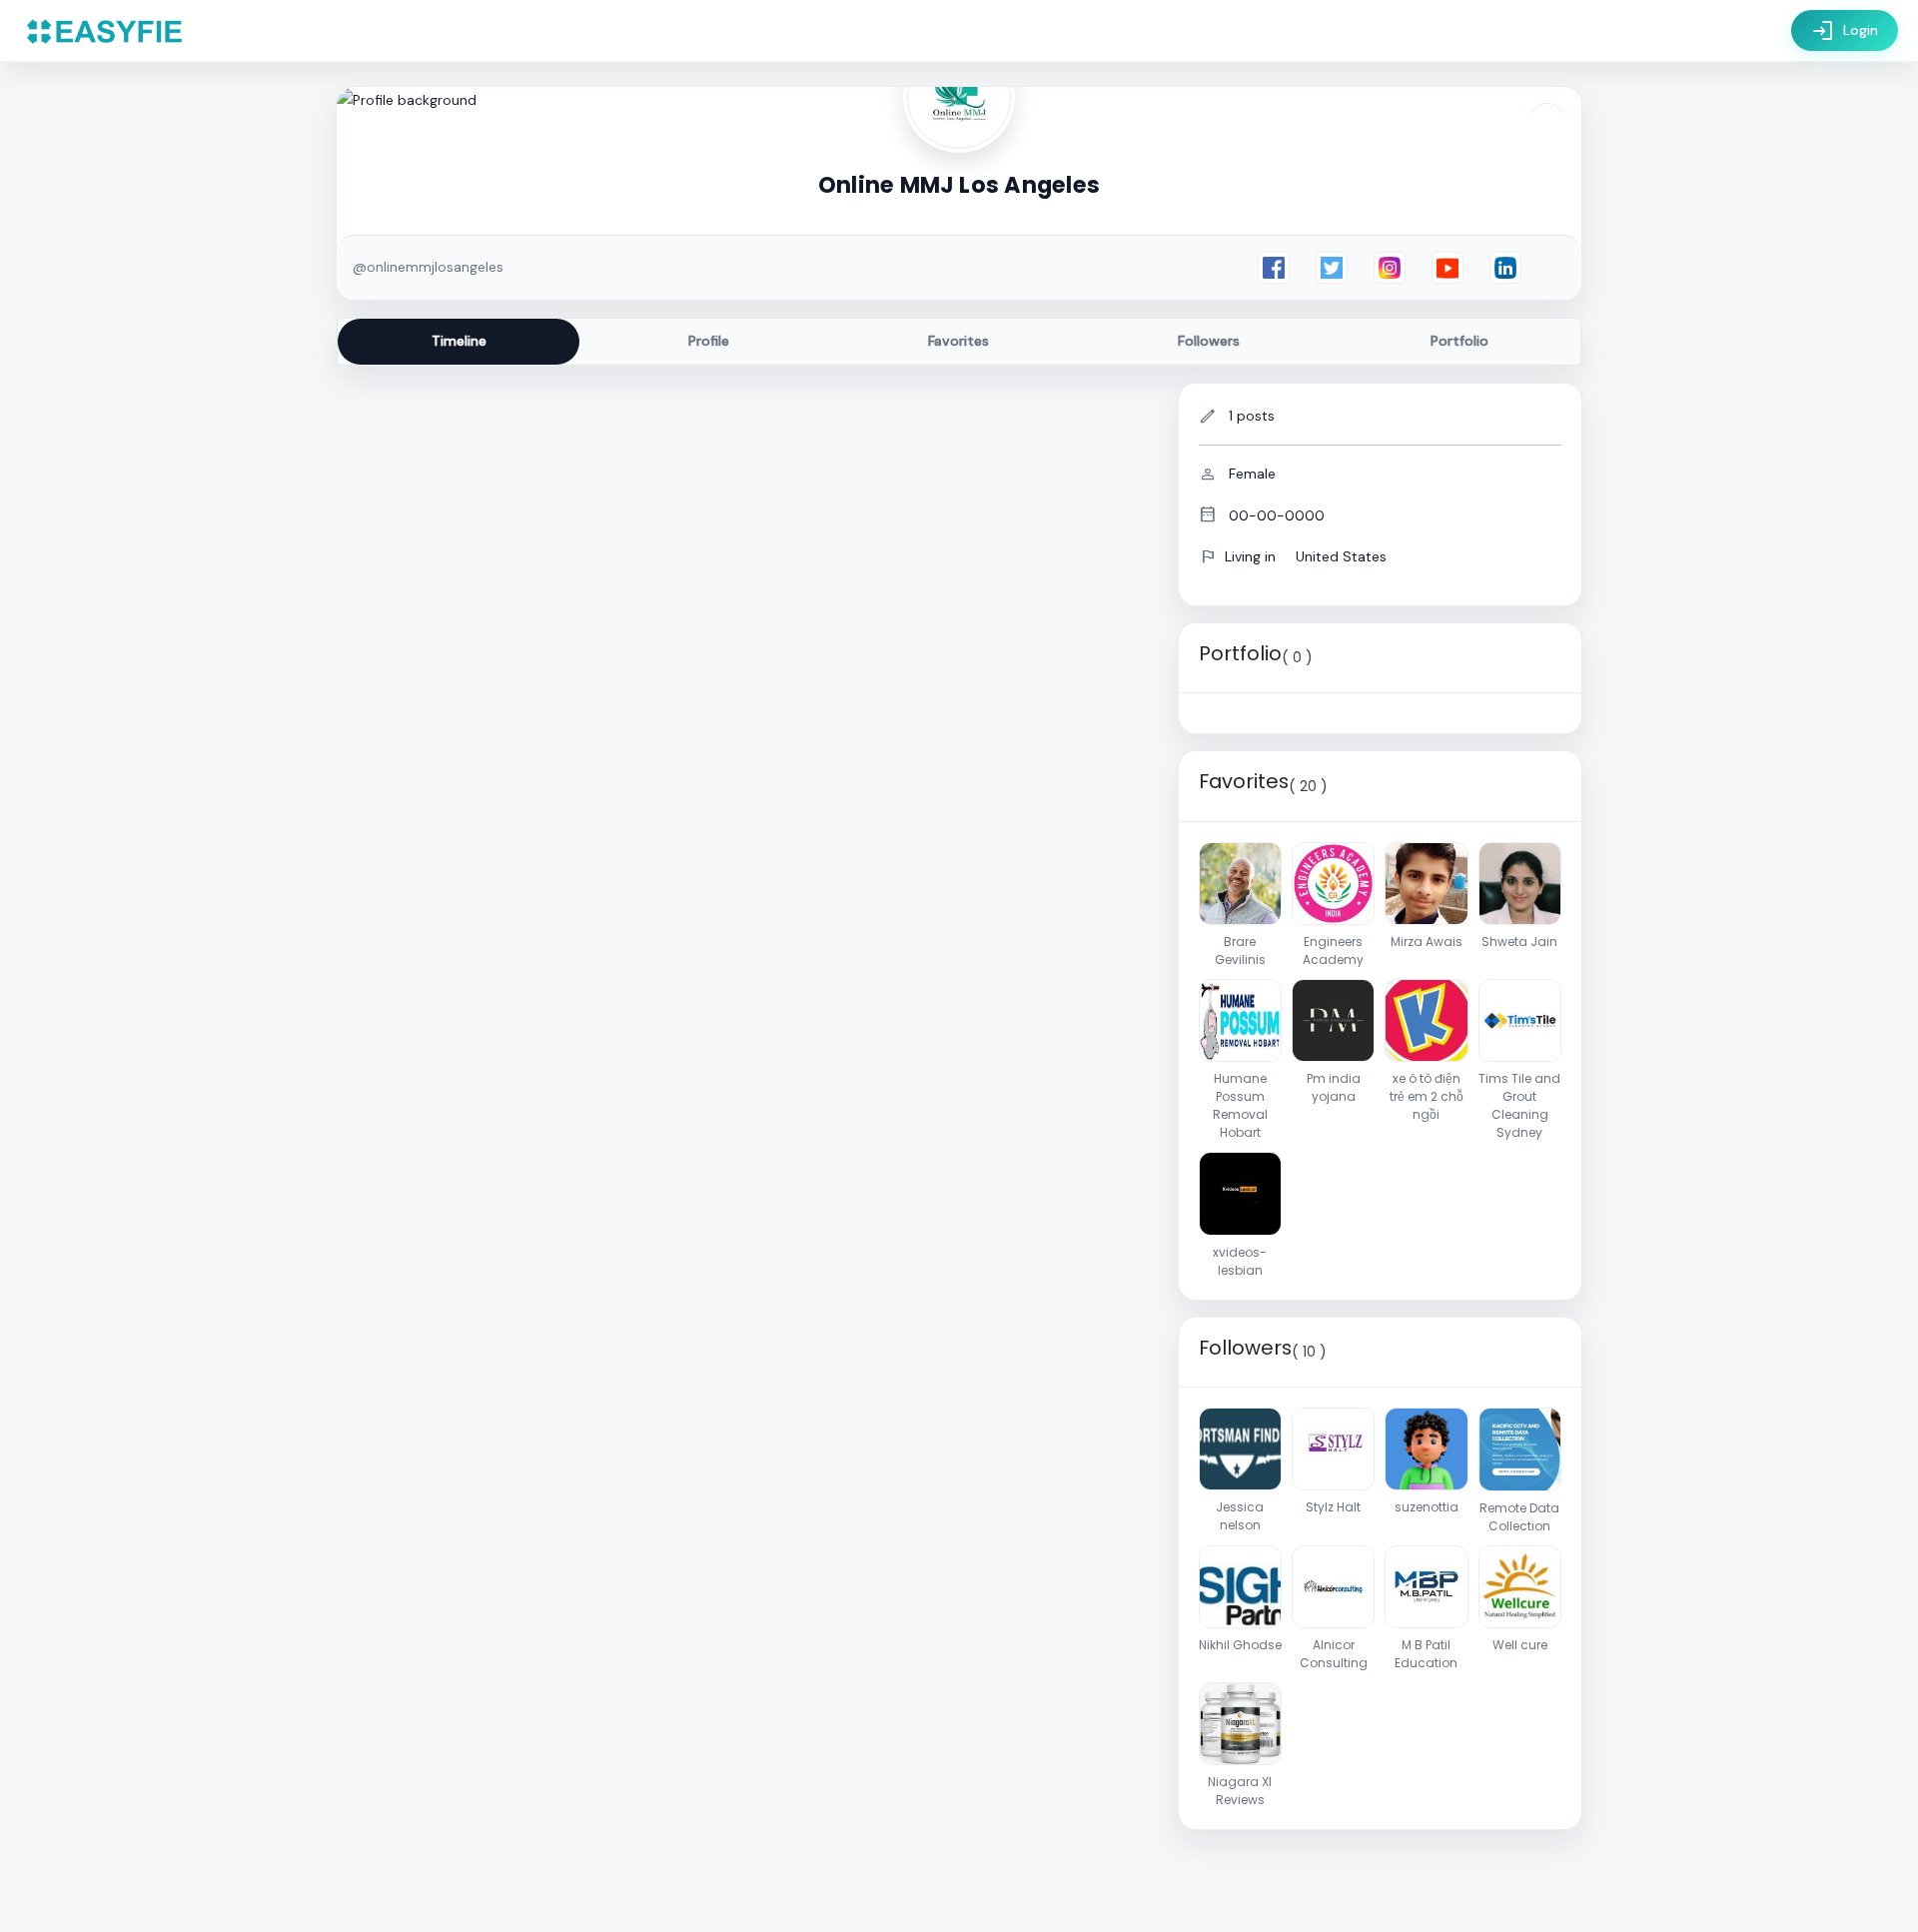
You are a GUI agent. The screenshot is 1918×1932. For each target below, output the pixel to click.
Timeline (459, 341)
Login (1845, 31)
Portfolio (1459, 341)
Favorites (959, 341)
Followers (1209, 341)
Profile (709, 341)
